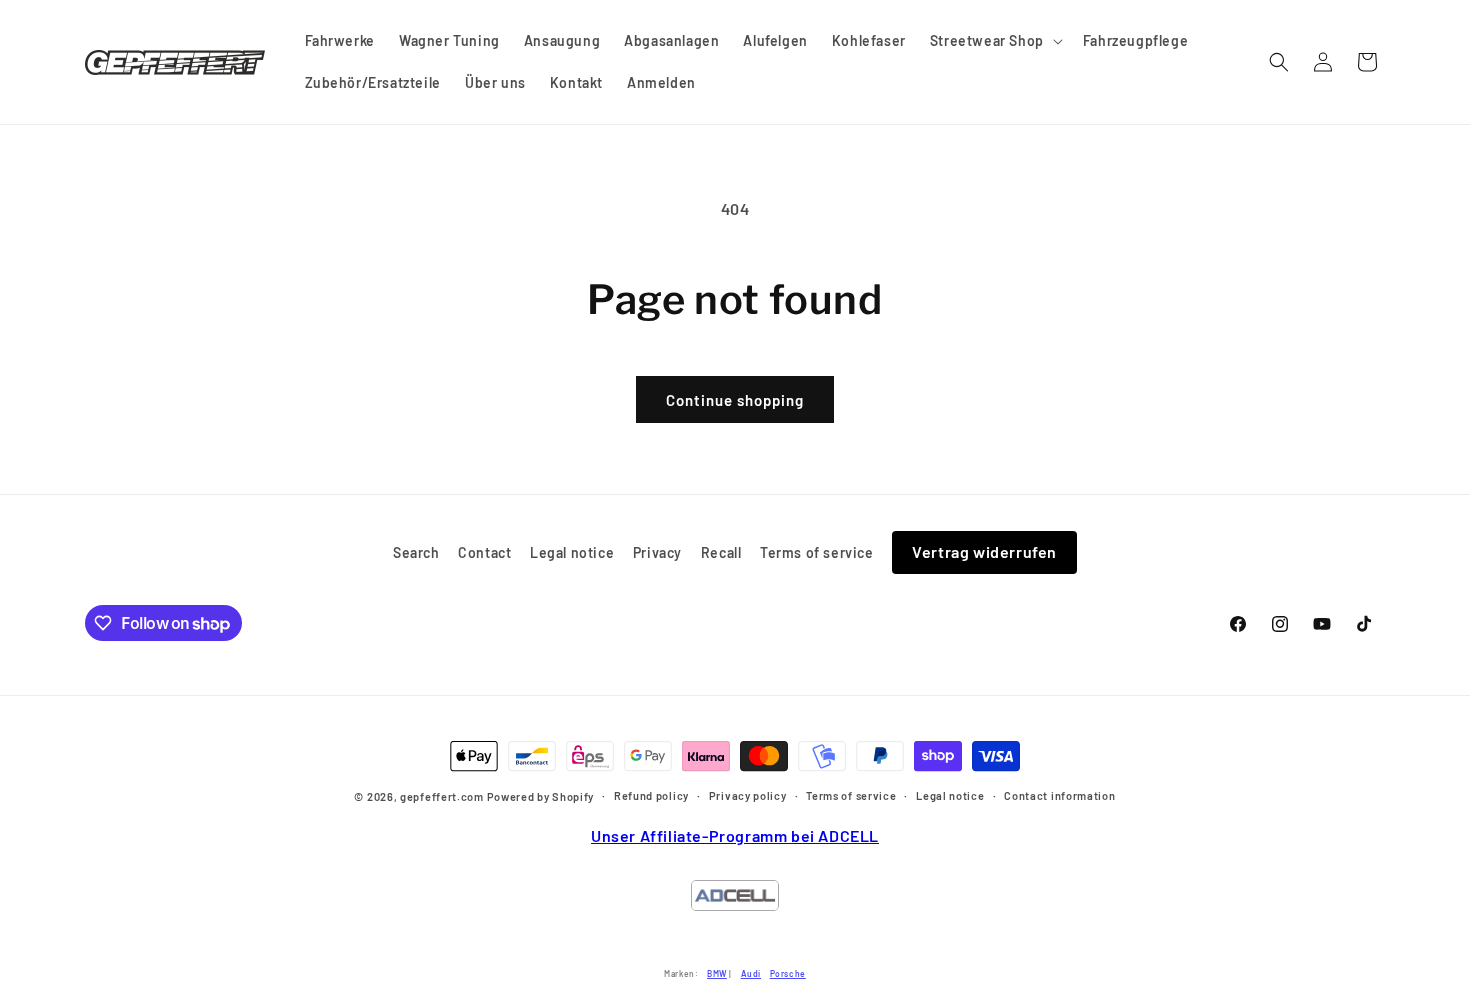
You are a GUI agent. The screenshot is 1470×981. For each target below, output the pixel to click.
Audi (751, 973)
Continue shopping (735, 400)
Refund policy (651, 795)
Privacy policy (748, 795)
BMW (717, 973)
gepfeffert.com (442, 797)
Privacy (657, 552)
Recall (721, 552)
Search (416, 552)
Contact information (1059, 795)
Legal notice (572, 552)
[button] (994, 41)
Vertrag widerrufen (984, 551)
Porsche (788, 973)
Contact (484, 552)
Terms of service (817, 552)
